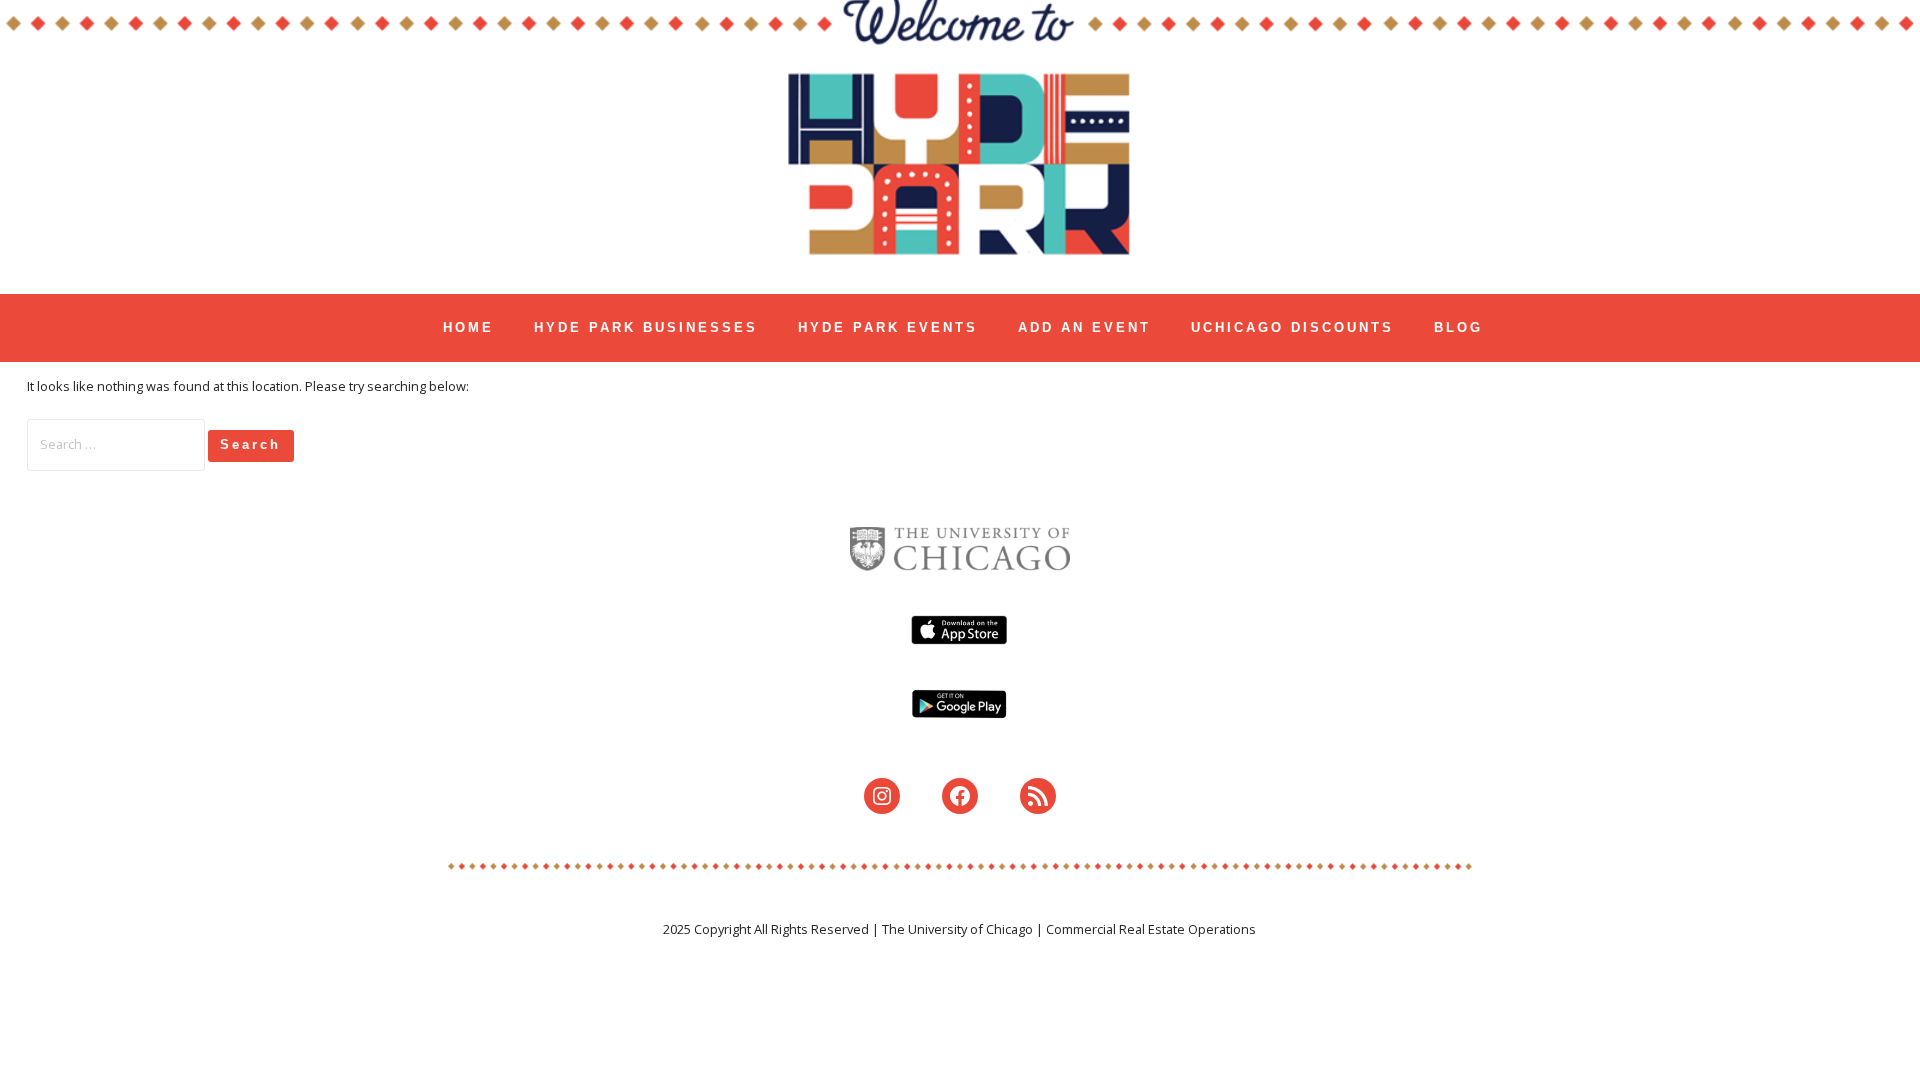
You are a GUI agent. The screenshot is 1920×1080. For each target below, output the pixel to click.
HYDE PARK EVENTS (888, 327)
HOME (468, 327)
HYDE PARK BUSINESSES (646, 327)
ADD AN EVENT (1084, 327)
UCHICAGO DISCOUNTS (1292, 327)
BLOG (1458, 327)
